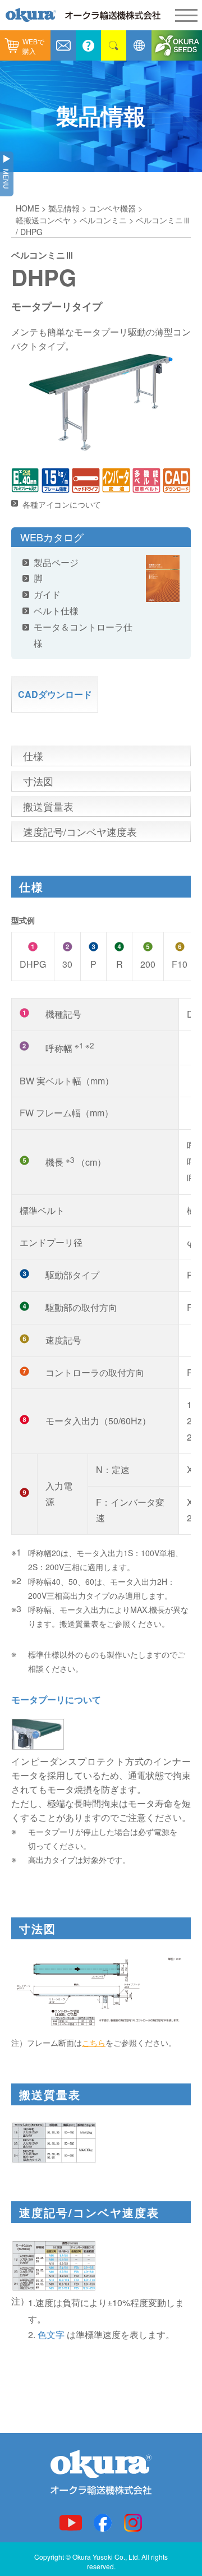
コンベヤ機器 (112, 208)
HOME (27, 208)
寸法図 (38, 781)
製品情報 (64, 208)
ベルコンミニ (103, 220)
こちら (94, 2043)
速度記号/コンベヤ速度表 (80, 831)
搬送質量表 (48, 806)
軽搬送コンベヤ (43, 220)
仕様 (33, 756)
